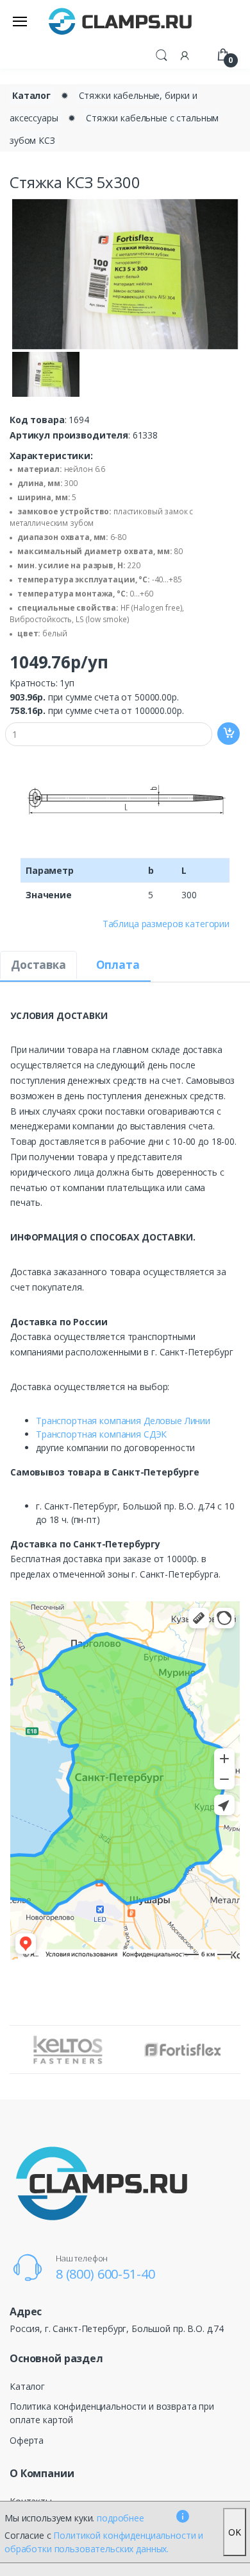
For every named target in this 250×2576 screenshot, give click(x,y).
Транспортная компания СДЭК (101, 1434)
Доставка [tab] (38, 965)
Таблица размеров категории (166, 924)
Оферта (27, 2440)
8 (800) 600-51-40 (105, 2274)
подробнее (121, 2518)
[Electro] (121, 21)
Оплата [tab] (118, 965)
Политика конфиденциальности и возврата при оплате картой (112, 2413)
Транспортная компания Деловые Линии (123, 1421)
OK (235, 2532)
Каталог (31, 95)
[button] (162, 54)
